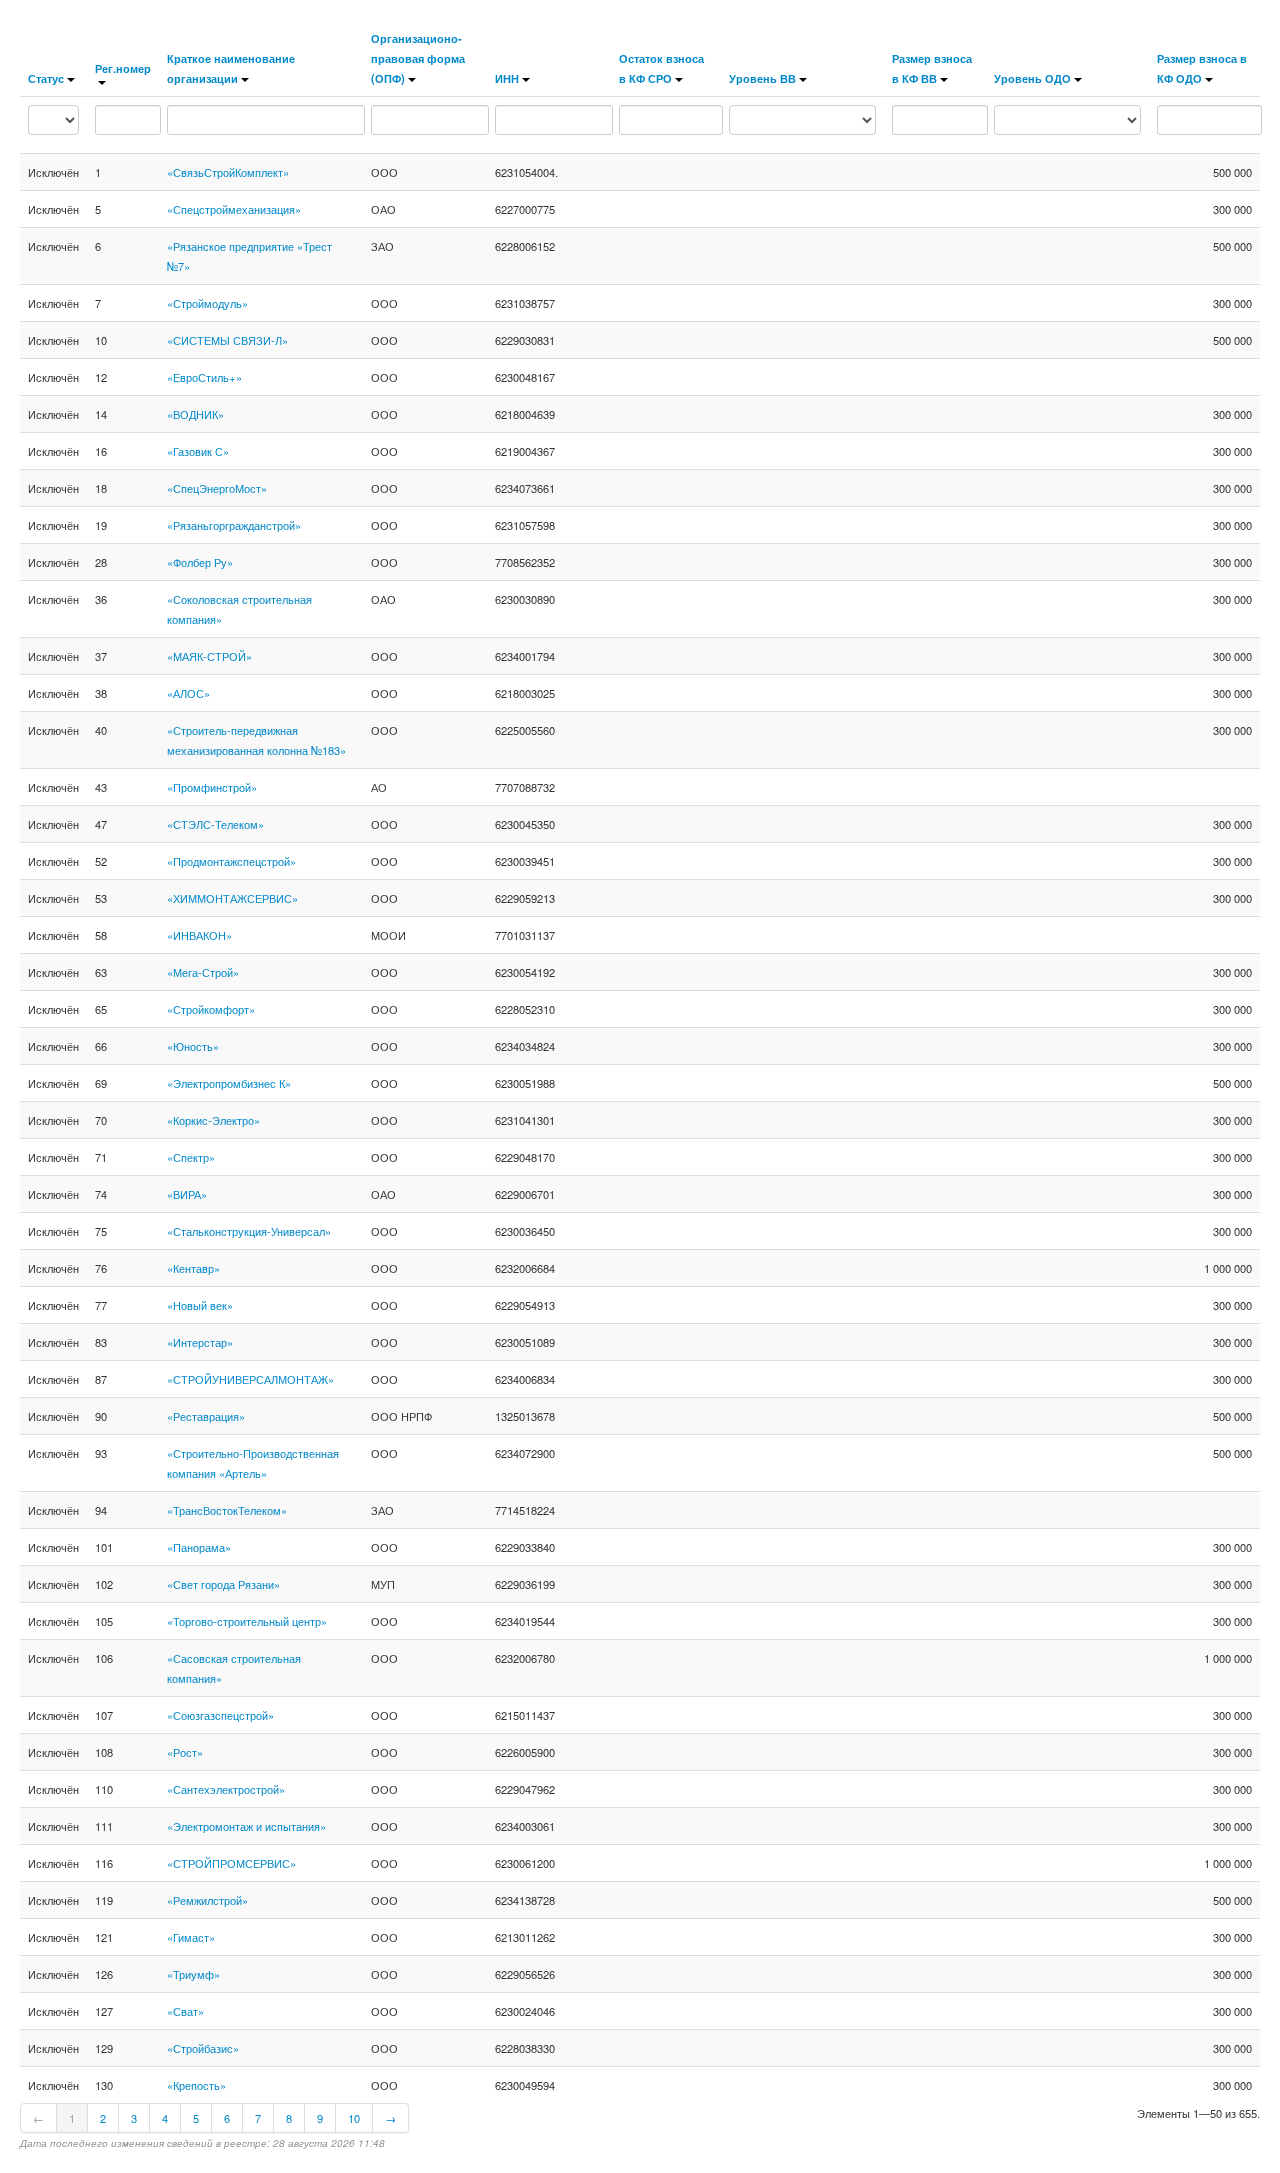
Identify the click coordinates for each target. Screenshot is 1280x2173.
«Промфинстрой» (212, 787)
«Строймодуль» (207, 303)
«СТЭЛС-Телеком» (215, 824)
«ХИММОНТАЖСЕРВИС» (232, 898)
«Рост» (185, 1752)
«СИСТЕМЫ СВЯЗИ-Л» (227, 340)
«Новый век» (200, 1305)
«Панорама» (199, 1547)
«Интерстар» (200, 1342)
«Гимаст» (191, 1937)
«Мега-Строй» (203, 972)
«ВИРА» (187, 1194)
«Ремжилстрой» (207, 1900)
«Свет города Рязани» (223, 1584)
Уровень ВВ (762, 78)
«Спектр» (191, 1157)
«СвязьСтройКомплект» (228, 172)
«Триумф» (193, 1974)
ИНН (507, 78)
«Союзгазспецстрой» (220, 1715)
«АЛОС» (188, 693)
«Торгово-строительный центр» (247, 1621)
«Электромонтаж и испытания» (246, 1826)
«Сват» (185, 2011)
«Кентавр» (193, 1268)
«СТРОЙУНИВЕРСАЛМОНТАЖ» (250, 1379)
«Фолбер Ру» (200, 562)
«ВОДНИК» (195, 414)
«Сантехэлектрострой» (226, 1789)
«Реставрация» (206, 1416)
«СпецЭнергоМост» (217, 488)
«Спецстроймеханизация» (234, 209)
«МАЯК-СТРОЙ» (209, 656)
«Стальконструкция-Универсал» (249, 1231)
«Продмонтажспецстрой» (231, 861)
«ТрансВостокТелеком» (227, 1510)
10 (354, 2118)
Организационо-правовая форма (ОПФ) (418, 58)
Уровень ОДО (1032, 78)
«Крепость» (196, 2085)
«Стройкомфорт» (211, 1009)
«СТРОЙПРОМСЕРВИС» (231, 1863)
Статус (46, 78)
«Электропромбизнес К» (229, 1083)
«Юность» (193, 1046)
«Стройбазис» (203, 2048)
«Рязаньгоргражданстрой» (234, 525)
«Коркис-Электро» (213, 1120)
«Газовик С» (198, 451)
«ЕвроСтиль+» (204, 377)
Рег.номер (123, 68)
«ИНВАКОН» (199, 935)
